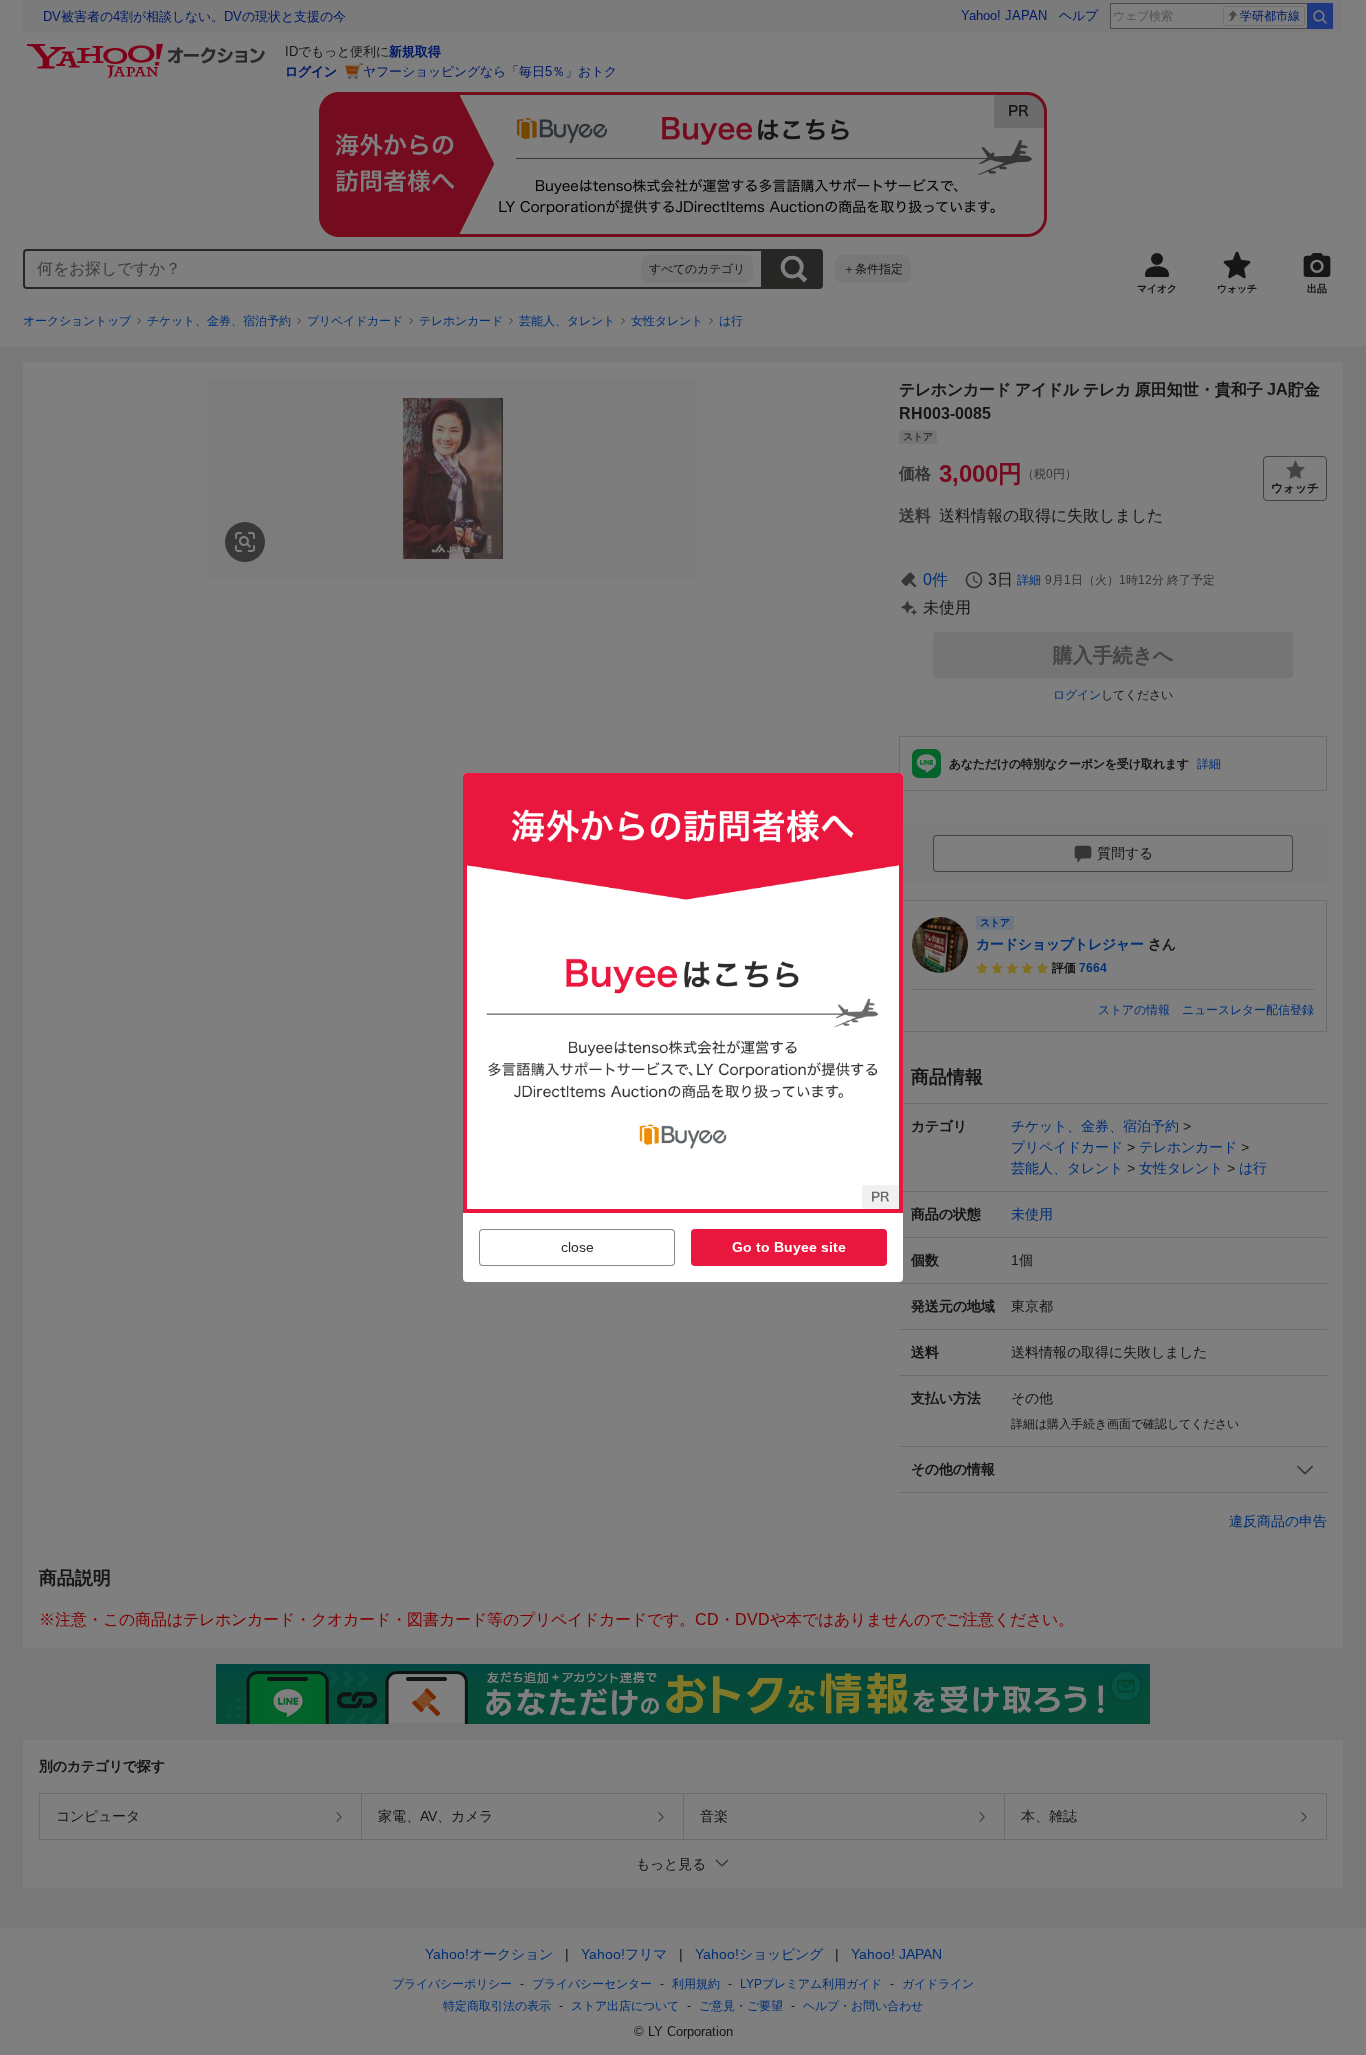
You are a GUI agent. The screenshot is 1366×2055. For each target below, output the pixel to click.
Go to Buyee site (789, 1247)
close (577, 1247)
